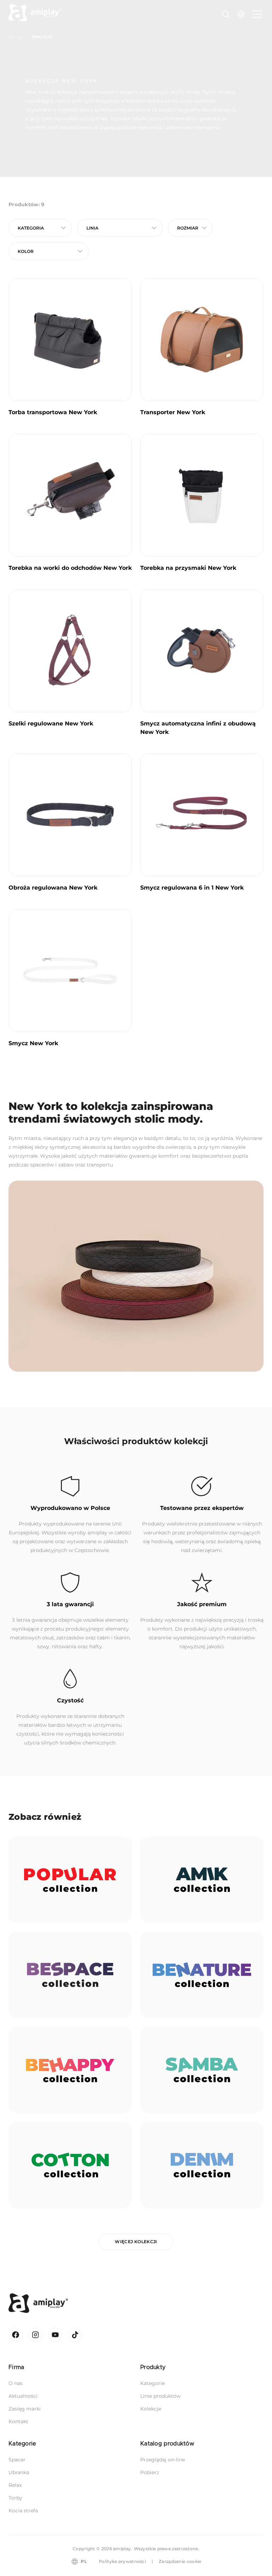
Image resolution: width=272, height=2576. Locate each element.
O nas (16, 2383)
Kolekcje (151, 2409)
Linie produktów (160, 2396)
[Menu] (256, 14)
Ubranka (19, 2472)
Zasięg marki (25, 2409)
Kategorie (152, 2383)
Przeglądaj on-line (163, 2460)
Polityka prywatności (122, 2561)
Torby (15, 2498)
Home (15, 37)
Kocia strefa (23, 2511)
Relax (15, 2485)
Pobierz (150, 2472)
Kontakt (18, 2421)
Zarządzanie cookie (180, 2561)
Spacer (17, 2460)
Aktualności (23, 2396)
